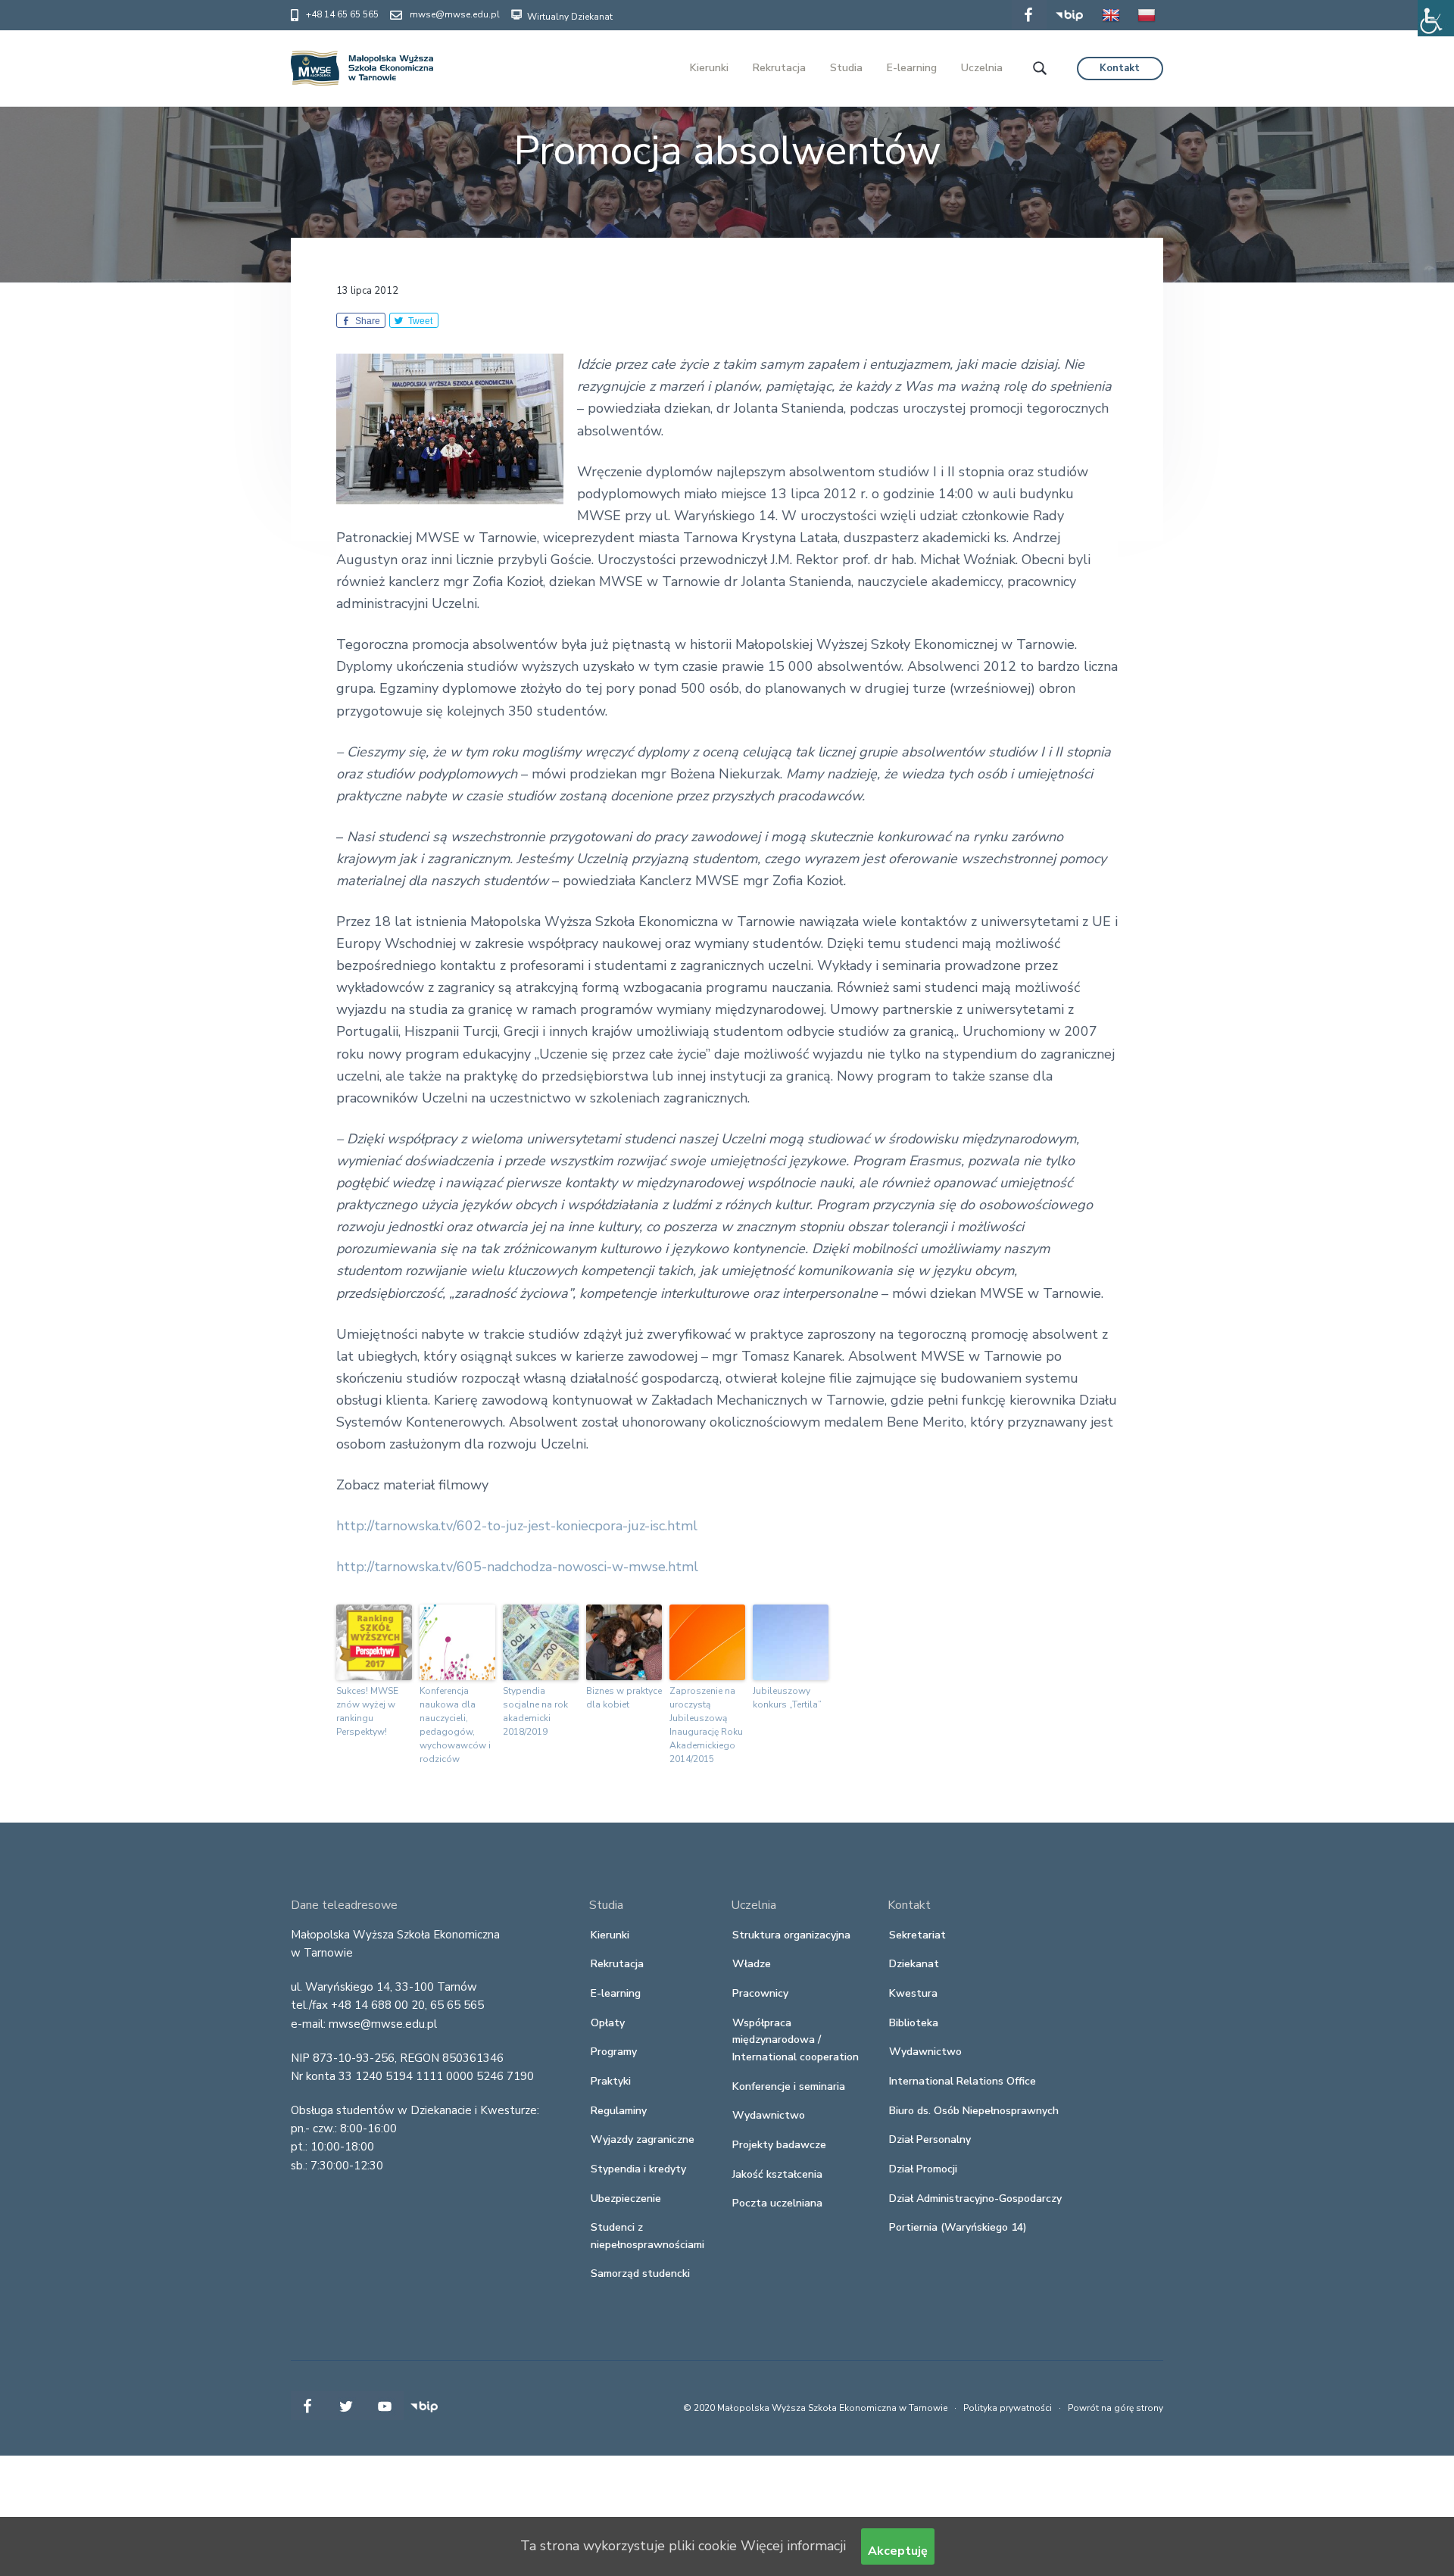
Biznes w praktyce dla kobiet (624, 1698)
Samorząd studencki (640, 2273)
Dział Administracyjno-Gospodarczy (975, 2199)
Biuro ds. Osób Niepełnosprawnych (974, 2111)
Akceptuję (898, 2551)
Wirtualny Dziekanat (569, 17)
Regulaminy (619, 2111)
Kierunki (610, 1935)
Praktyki (611, 2081)
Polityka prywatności (1008, 2408)
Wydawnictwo (769, 2115)
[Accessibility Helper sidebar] (1436, 18)
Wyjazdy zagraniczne (643, 2139)
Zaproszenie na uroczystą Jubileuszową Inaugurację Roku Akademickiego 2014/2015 (706, 1725)
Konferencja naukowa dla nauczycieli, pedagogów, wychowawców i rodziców (455, 1725)
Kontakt (1120, 68)
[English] (1111, 26)
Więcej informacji (793, 2546)
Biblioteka (914, 2023)
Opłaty (608, 2023)
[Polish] (1147, 26)
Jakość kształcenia (777, 2174)
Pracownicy (760, 1993)
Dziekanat (914, 1964)
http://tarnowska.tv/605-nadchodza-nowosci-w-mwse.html (517, 1567)
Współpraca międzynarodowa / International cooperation (796, 2040)
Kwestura (913, 1993)
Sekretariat (917, 1935)
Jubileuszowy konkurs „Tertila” (787, 1698)
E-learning (616, 1993)
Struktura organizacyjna (791, 1935)
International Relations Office (963, 2081)
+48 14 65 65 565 (342, 14)
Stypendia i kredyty (638, 2169)
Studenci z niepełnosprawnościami (647, 2236)
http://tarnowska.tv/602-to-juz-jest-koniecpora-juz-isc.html (517, 1526)
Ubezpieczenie (626, 2199)
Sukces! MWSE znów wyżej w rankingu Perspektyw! (367, 1711)
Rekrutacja (617, 1964)
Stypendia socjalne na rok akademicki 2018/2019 (535, 1711)
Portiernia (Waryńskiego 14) (958, 2227)
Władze (752, 1964)
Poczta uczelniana (777, 2203)
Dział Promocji (923, 2169)
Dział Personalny (930, 2139)
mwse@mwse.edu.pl (455, 14)
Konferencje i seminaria (789, 2086)
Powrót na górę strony (1115, 2408)
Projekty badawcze (779, 2145)
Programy (614, 2052)
